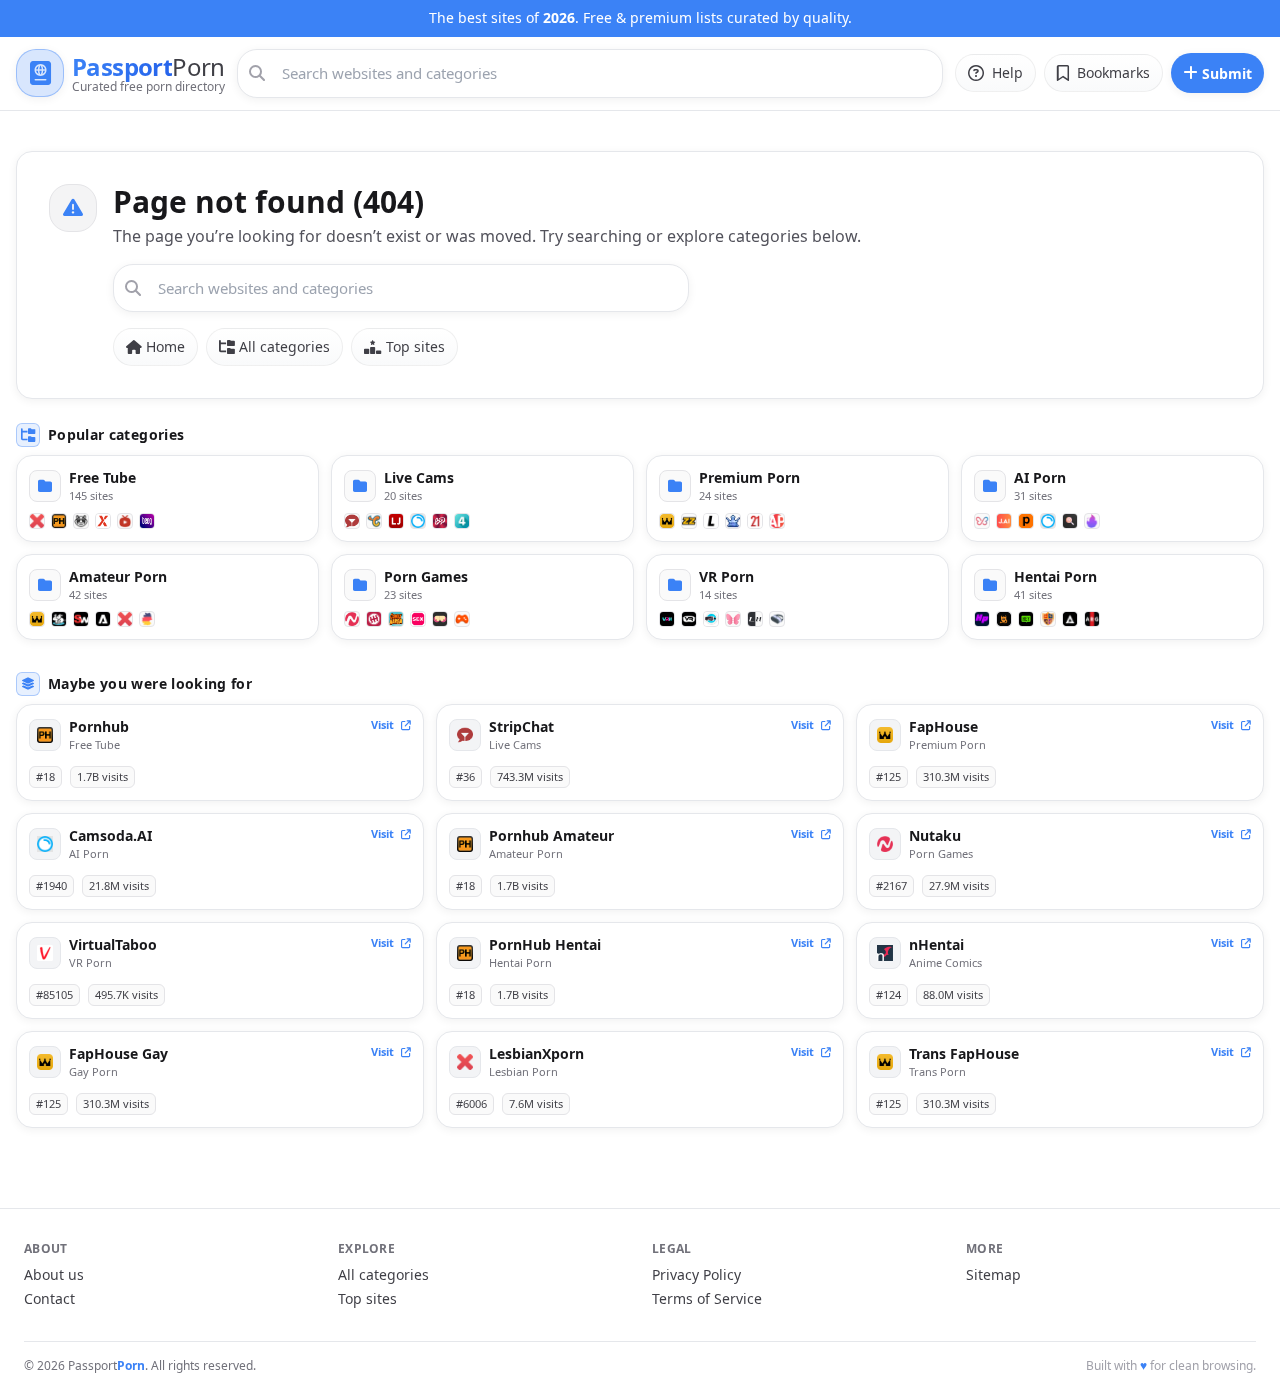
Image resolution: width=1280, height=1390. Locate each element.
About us (54, 1274)
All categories (284, 346)
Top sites (415, 346)
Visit (384, 724)
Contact (49, 1298)
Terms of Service (707, 1298)
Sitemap (993, 1274)
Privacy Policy (696, 1274)
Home (165, 346)
